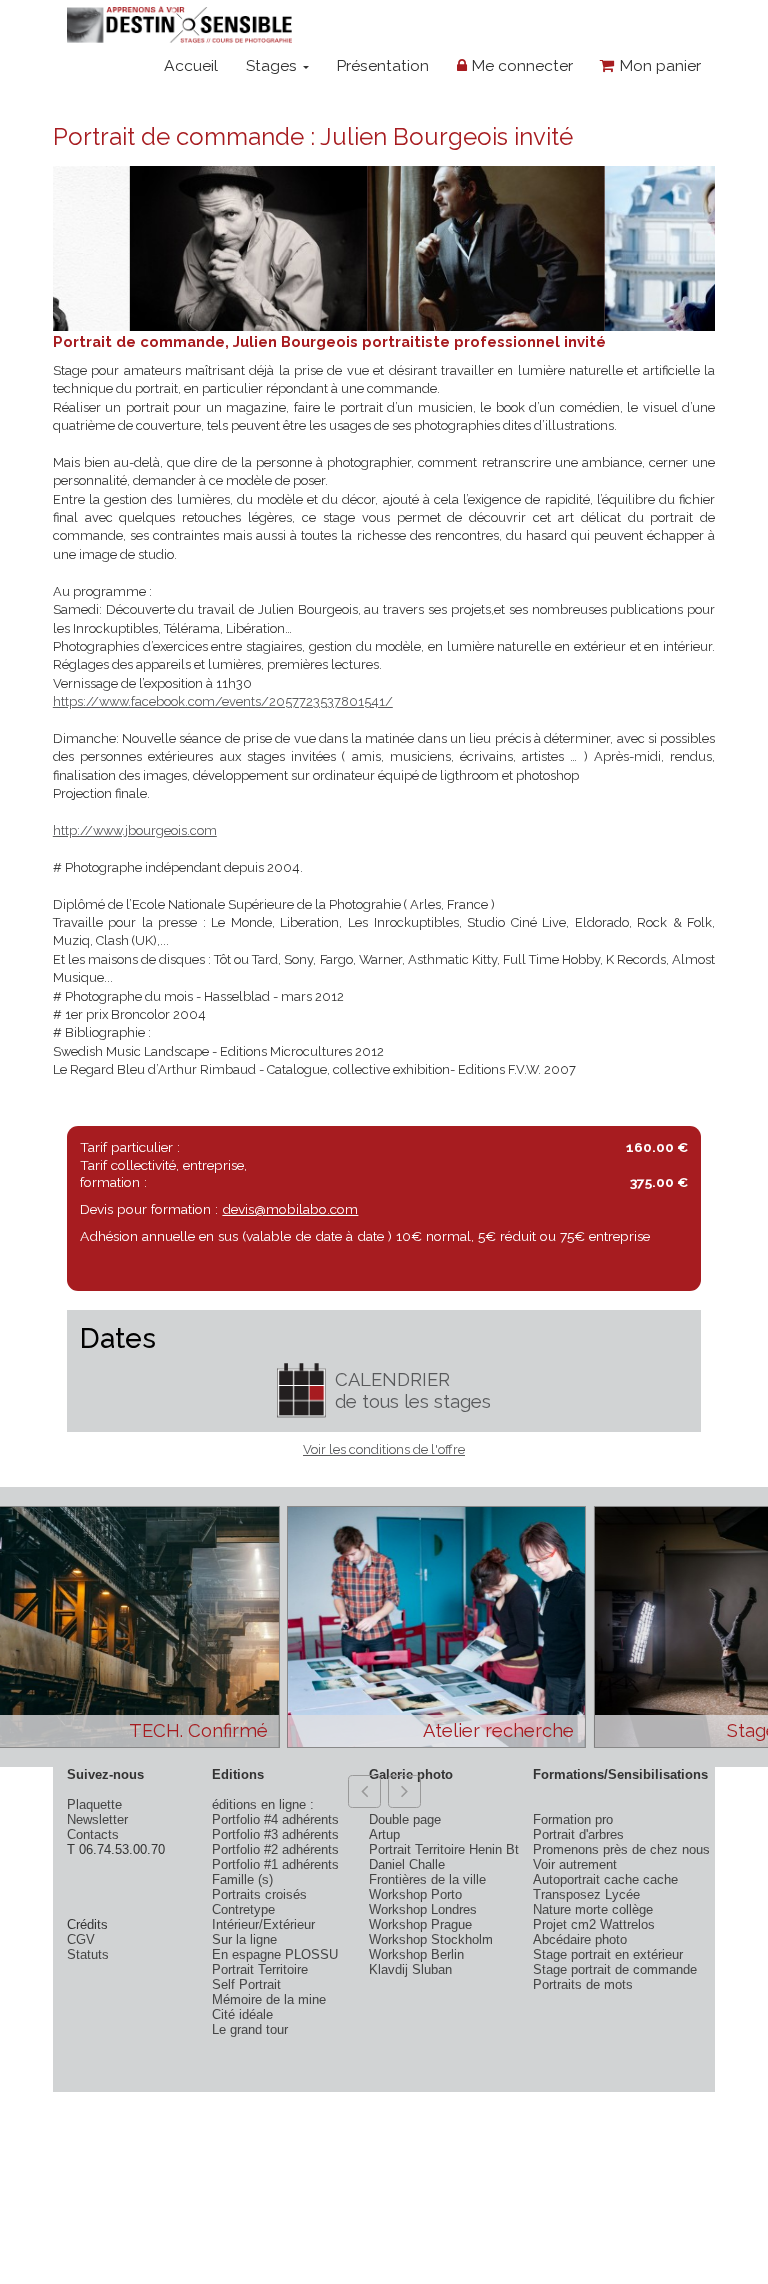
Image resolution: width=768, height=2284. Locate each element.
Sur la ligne (244, 1939)
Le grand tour (250, 2029)
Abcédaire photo (580, 1939)
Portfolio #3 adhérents (275, 1834)
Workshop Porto (415, 1894)
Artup (384, 1834)
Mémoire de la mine (269, 1999)
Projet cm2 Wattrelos (594, 1924)
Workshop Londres (423, 1909)
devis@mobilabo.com (290, 1209)
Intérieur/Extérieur (263, 1924)
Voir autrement (575, 1864)
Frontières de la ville (427, 1879)
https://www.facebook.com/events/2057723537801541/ (223, 701)
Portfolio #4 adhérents (275, 1819)
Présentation (382, 65)
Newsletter (97, 1819)
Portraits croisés (259, 1894)
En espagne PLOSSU (275, 1954)
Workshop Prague (420, 1924)
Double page (405, 1819)
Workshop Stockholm (431, 1939)
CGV (81, 1939)
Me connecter (520, 65)
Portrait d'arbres (578, 1834)
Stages (273, 65)
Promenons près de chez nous (621, 1849)
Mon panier (658, 65)
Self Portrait (246, 1984)
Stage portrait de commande (615, 1969)
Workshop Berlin (416, 1954)
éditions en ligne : (263, 1804)
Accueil (191, 65)
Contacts (93, 1834)
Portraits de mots (583, 1984)
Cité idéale (242, 2014)
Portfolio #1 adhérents (275, 1864)
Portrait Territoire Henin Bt (444, 1849)
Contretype (243, 1909)
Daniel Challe (407, 1864)
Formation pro (573, 1819)
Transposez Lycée (586, 1894)
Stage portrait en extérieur (608, 1954)
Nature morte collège (593, 1909)
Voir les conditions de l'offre (384, 1449)
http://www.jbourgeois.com (135, 830)
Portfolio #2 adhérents (275, 1849)
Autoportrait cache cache (605, 1879)
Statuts (88, 1954)
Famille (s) (242, 1879)
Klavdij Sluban (410, 1969)
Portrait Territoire (260, 1969)
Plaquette (94, 1804)
